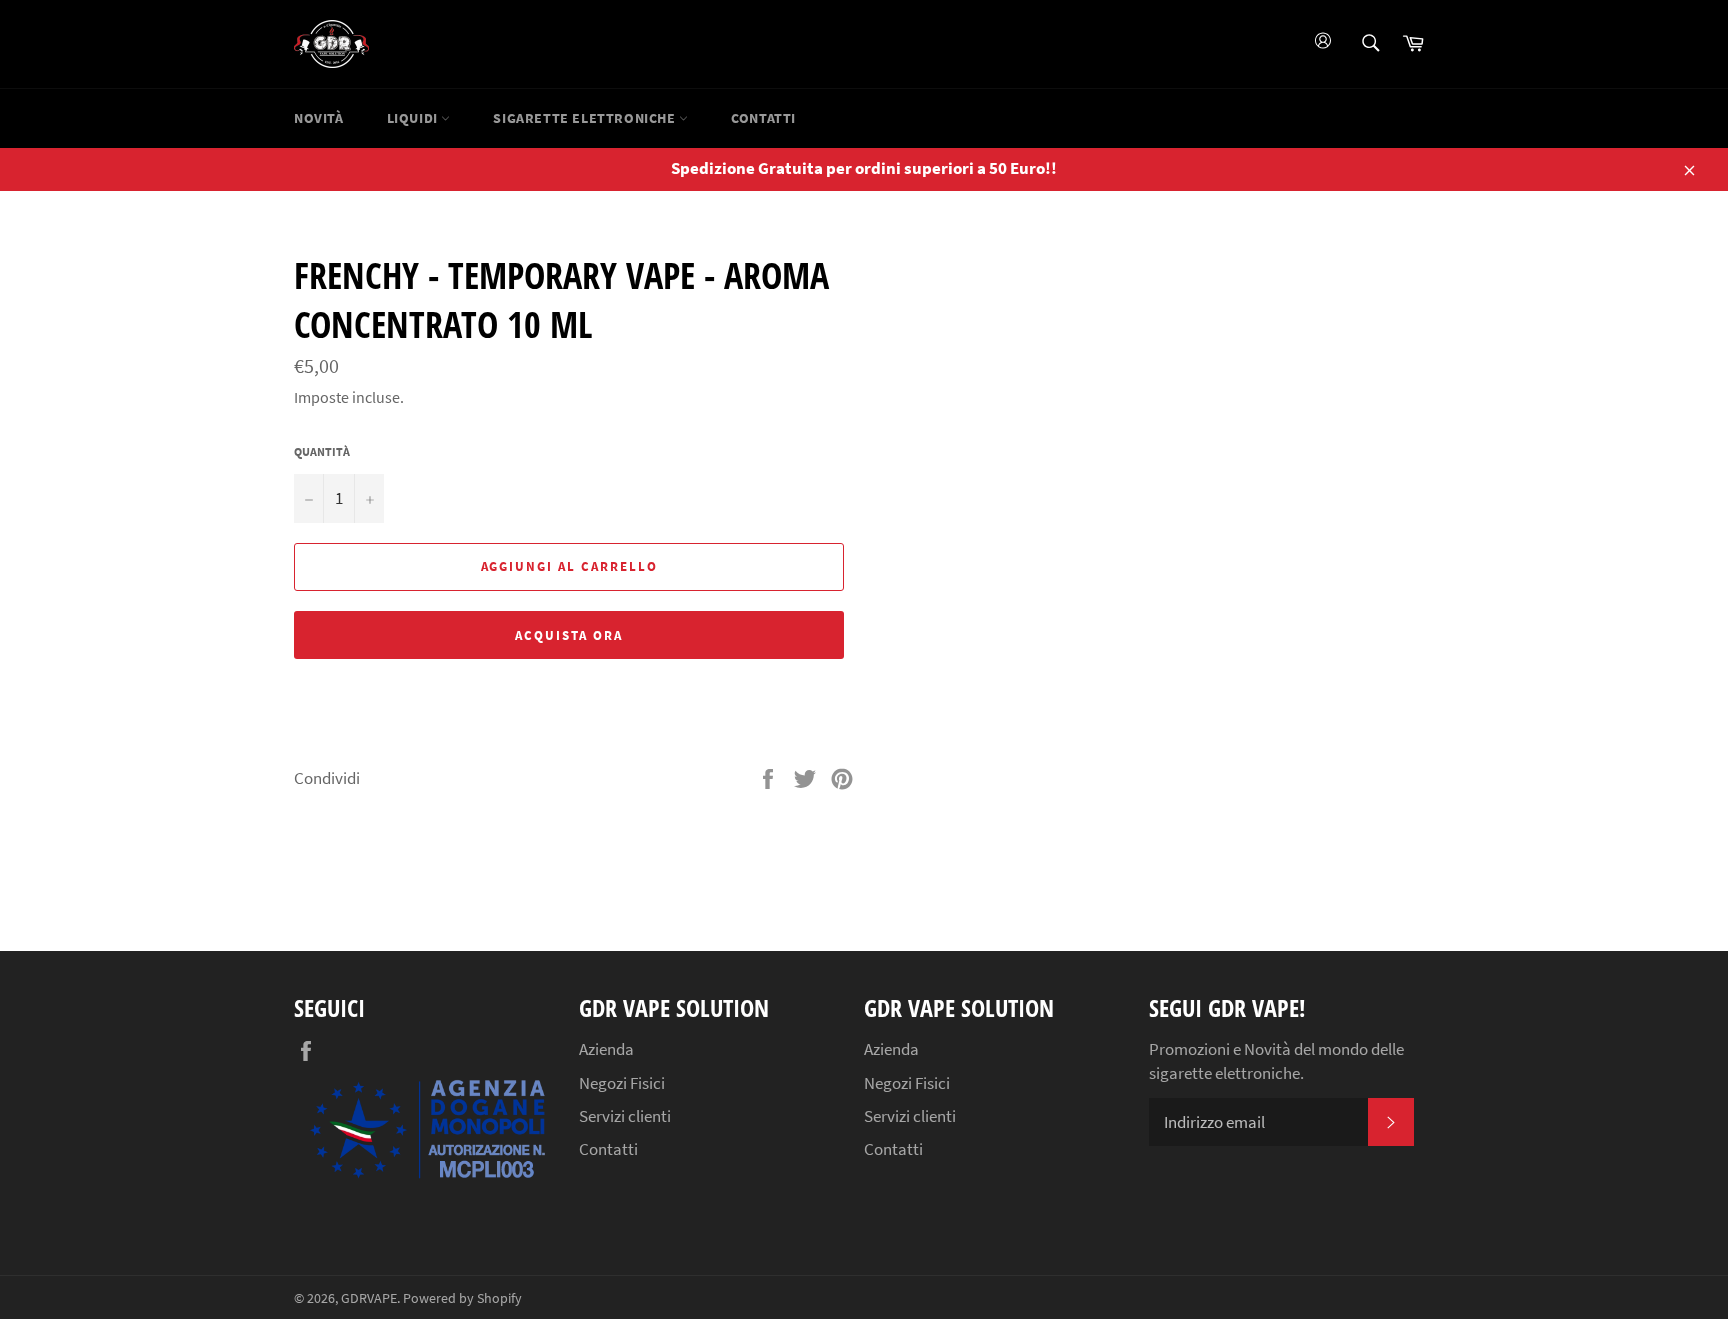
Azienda (606, 1049)
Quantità (322, 451)
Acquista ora (568, 635)
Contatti (763, 118)
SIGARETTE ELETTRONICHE (586, 118)
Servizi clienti (625, 1116)
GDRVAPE (369, 1298)
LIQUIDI (414, 118)
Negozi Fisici (622, 1083)
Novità (319, 118)
